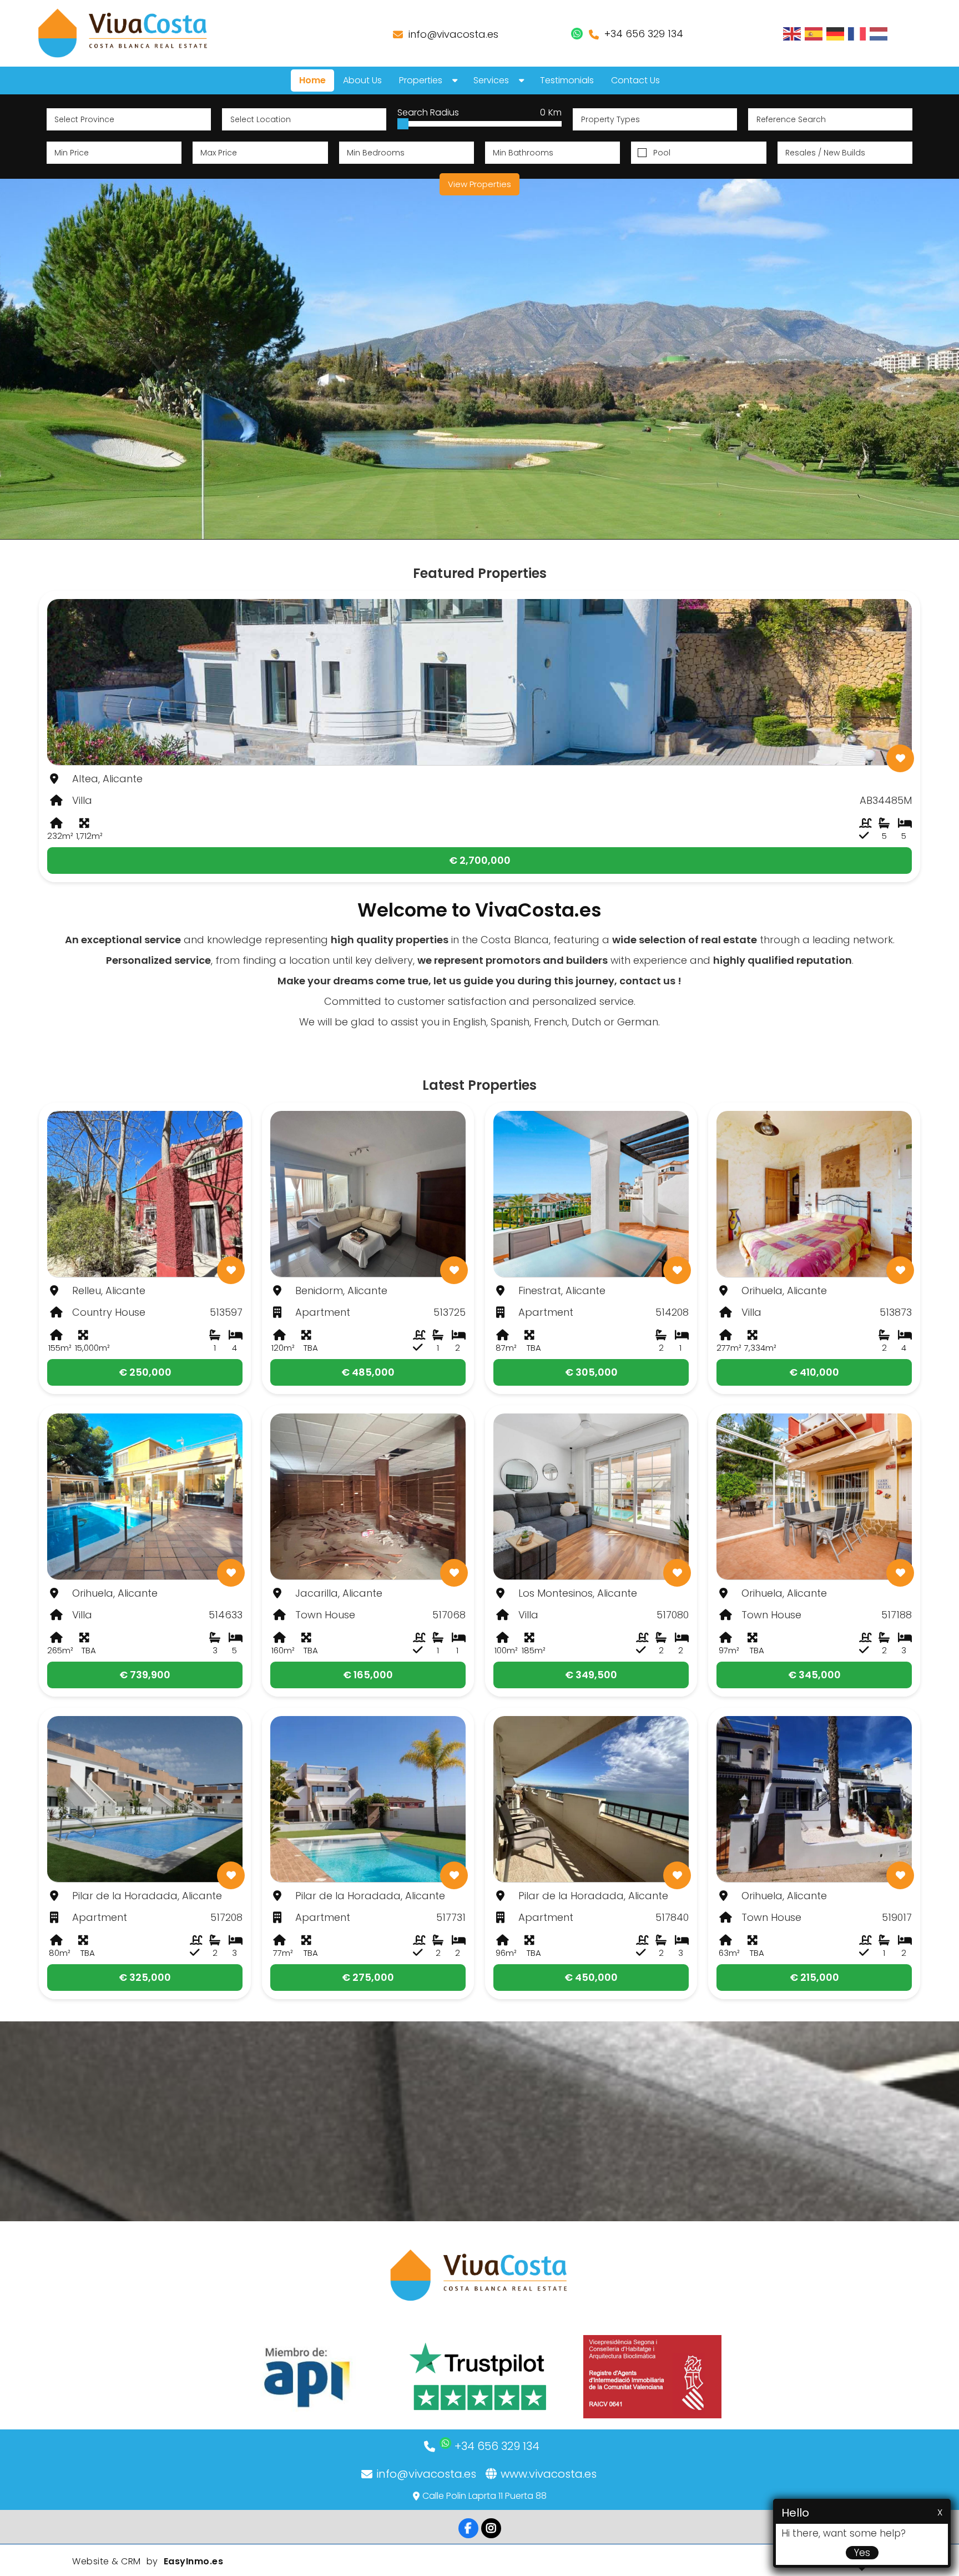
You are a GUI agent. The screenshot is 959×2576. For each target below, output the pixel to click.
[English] (793, 33)
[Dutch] (879, 33)
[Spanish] (814, 33)
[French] (857, 33)
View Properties (479, 184)
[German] (836, 33)
